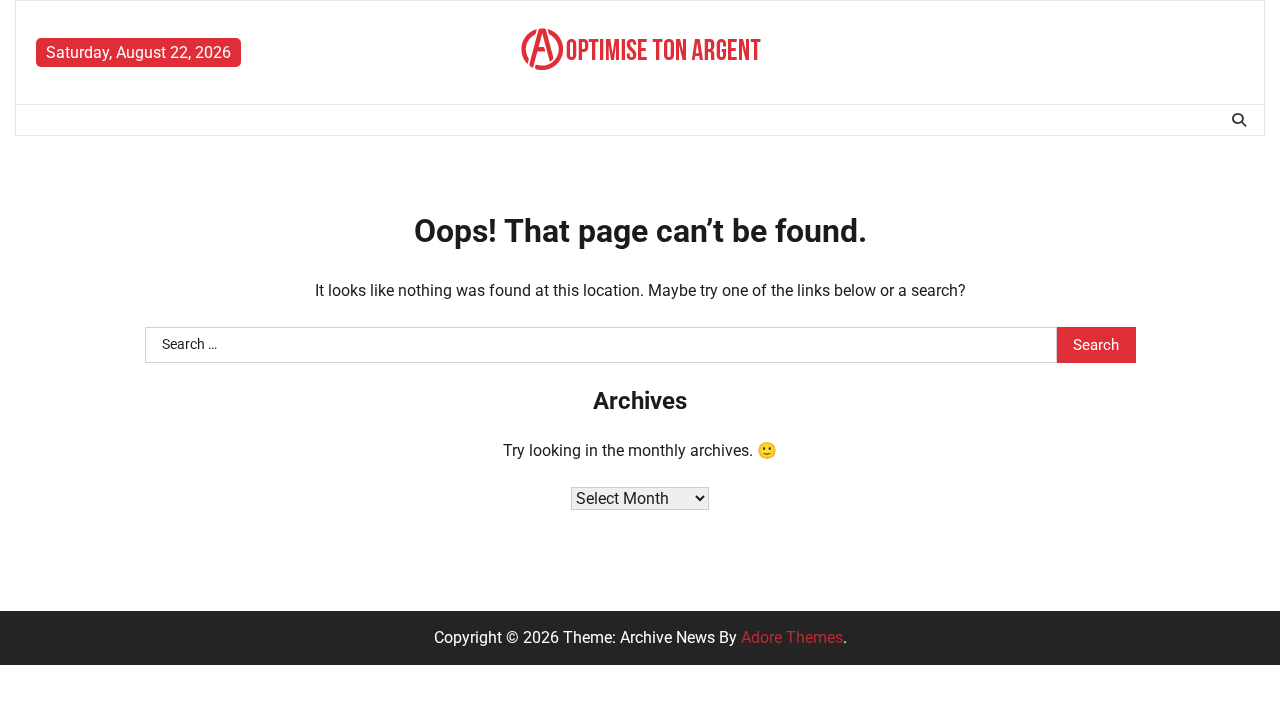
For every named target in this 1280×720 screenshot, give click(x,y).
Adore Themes (792, 637)
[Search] (1239, 120)
